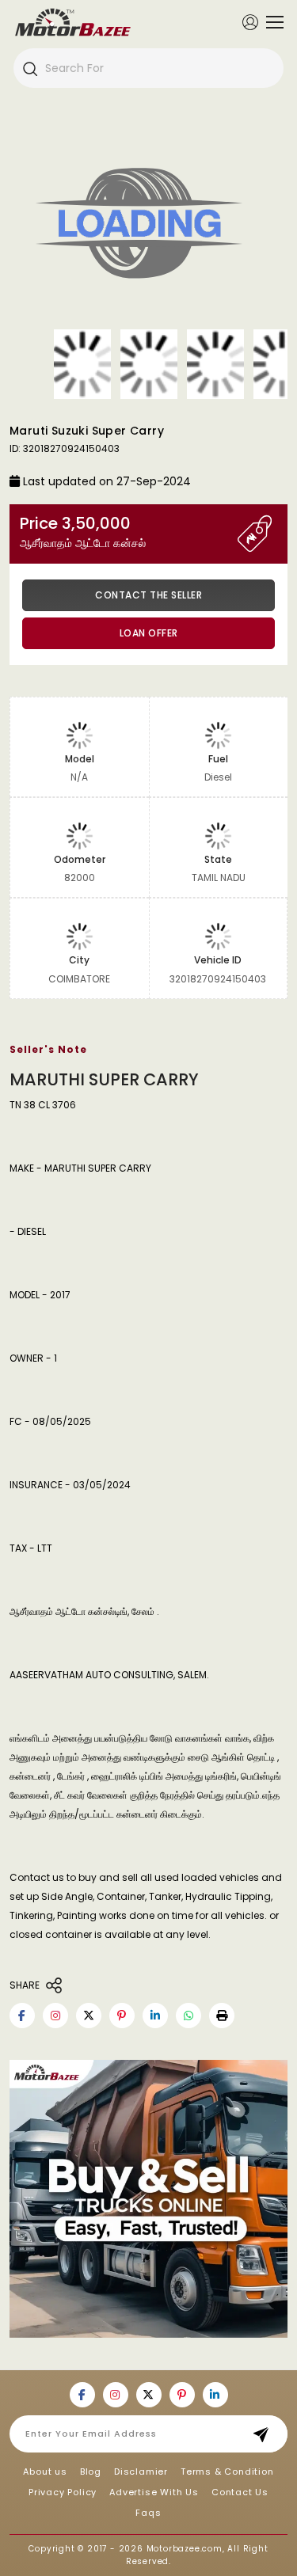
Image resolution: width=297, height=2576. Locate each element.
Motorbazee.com (185, 2549)
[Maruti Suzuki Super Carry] (148, 226)
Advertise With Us (154, 2492)
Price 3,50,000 (83, 532)
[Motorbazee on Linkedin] (155, 2016)
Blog (91, 2472)
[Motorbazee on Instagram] (55, 2016)
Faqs (148, 2513)
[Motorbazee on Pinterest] (122, 2016)
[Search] (29, 68)
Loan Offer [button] (149, 633)
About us (45, 2472)
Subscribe (266, 2434)
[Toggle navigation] (271, 22)
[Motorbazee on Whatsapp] (188, 2016)
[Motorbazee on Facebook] (22, 2016)
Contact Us (240, 2492)
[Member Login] (250, 21)
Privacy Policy (63, 2492)
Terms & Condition (227, 2472)
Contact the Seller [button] (148, 595)
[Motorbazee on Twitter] (89, 2016)
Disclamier (141, 2472)
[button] (222, 2016)
